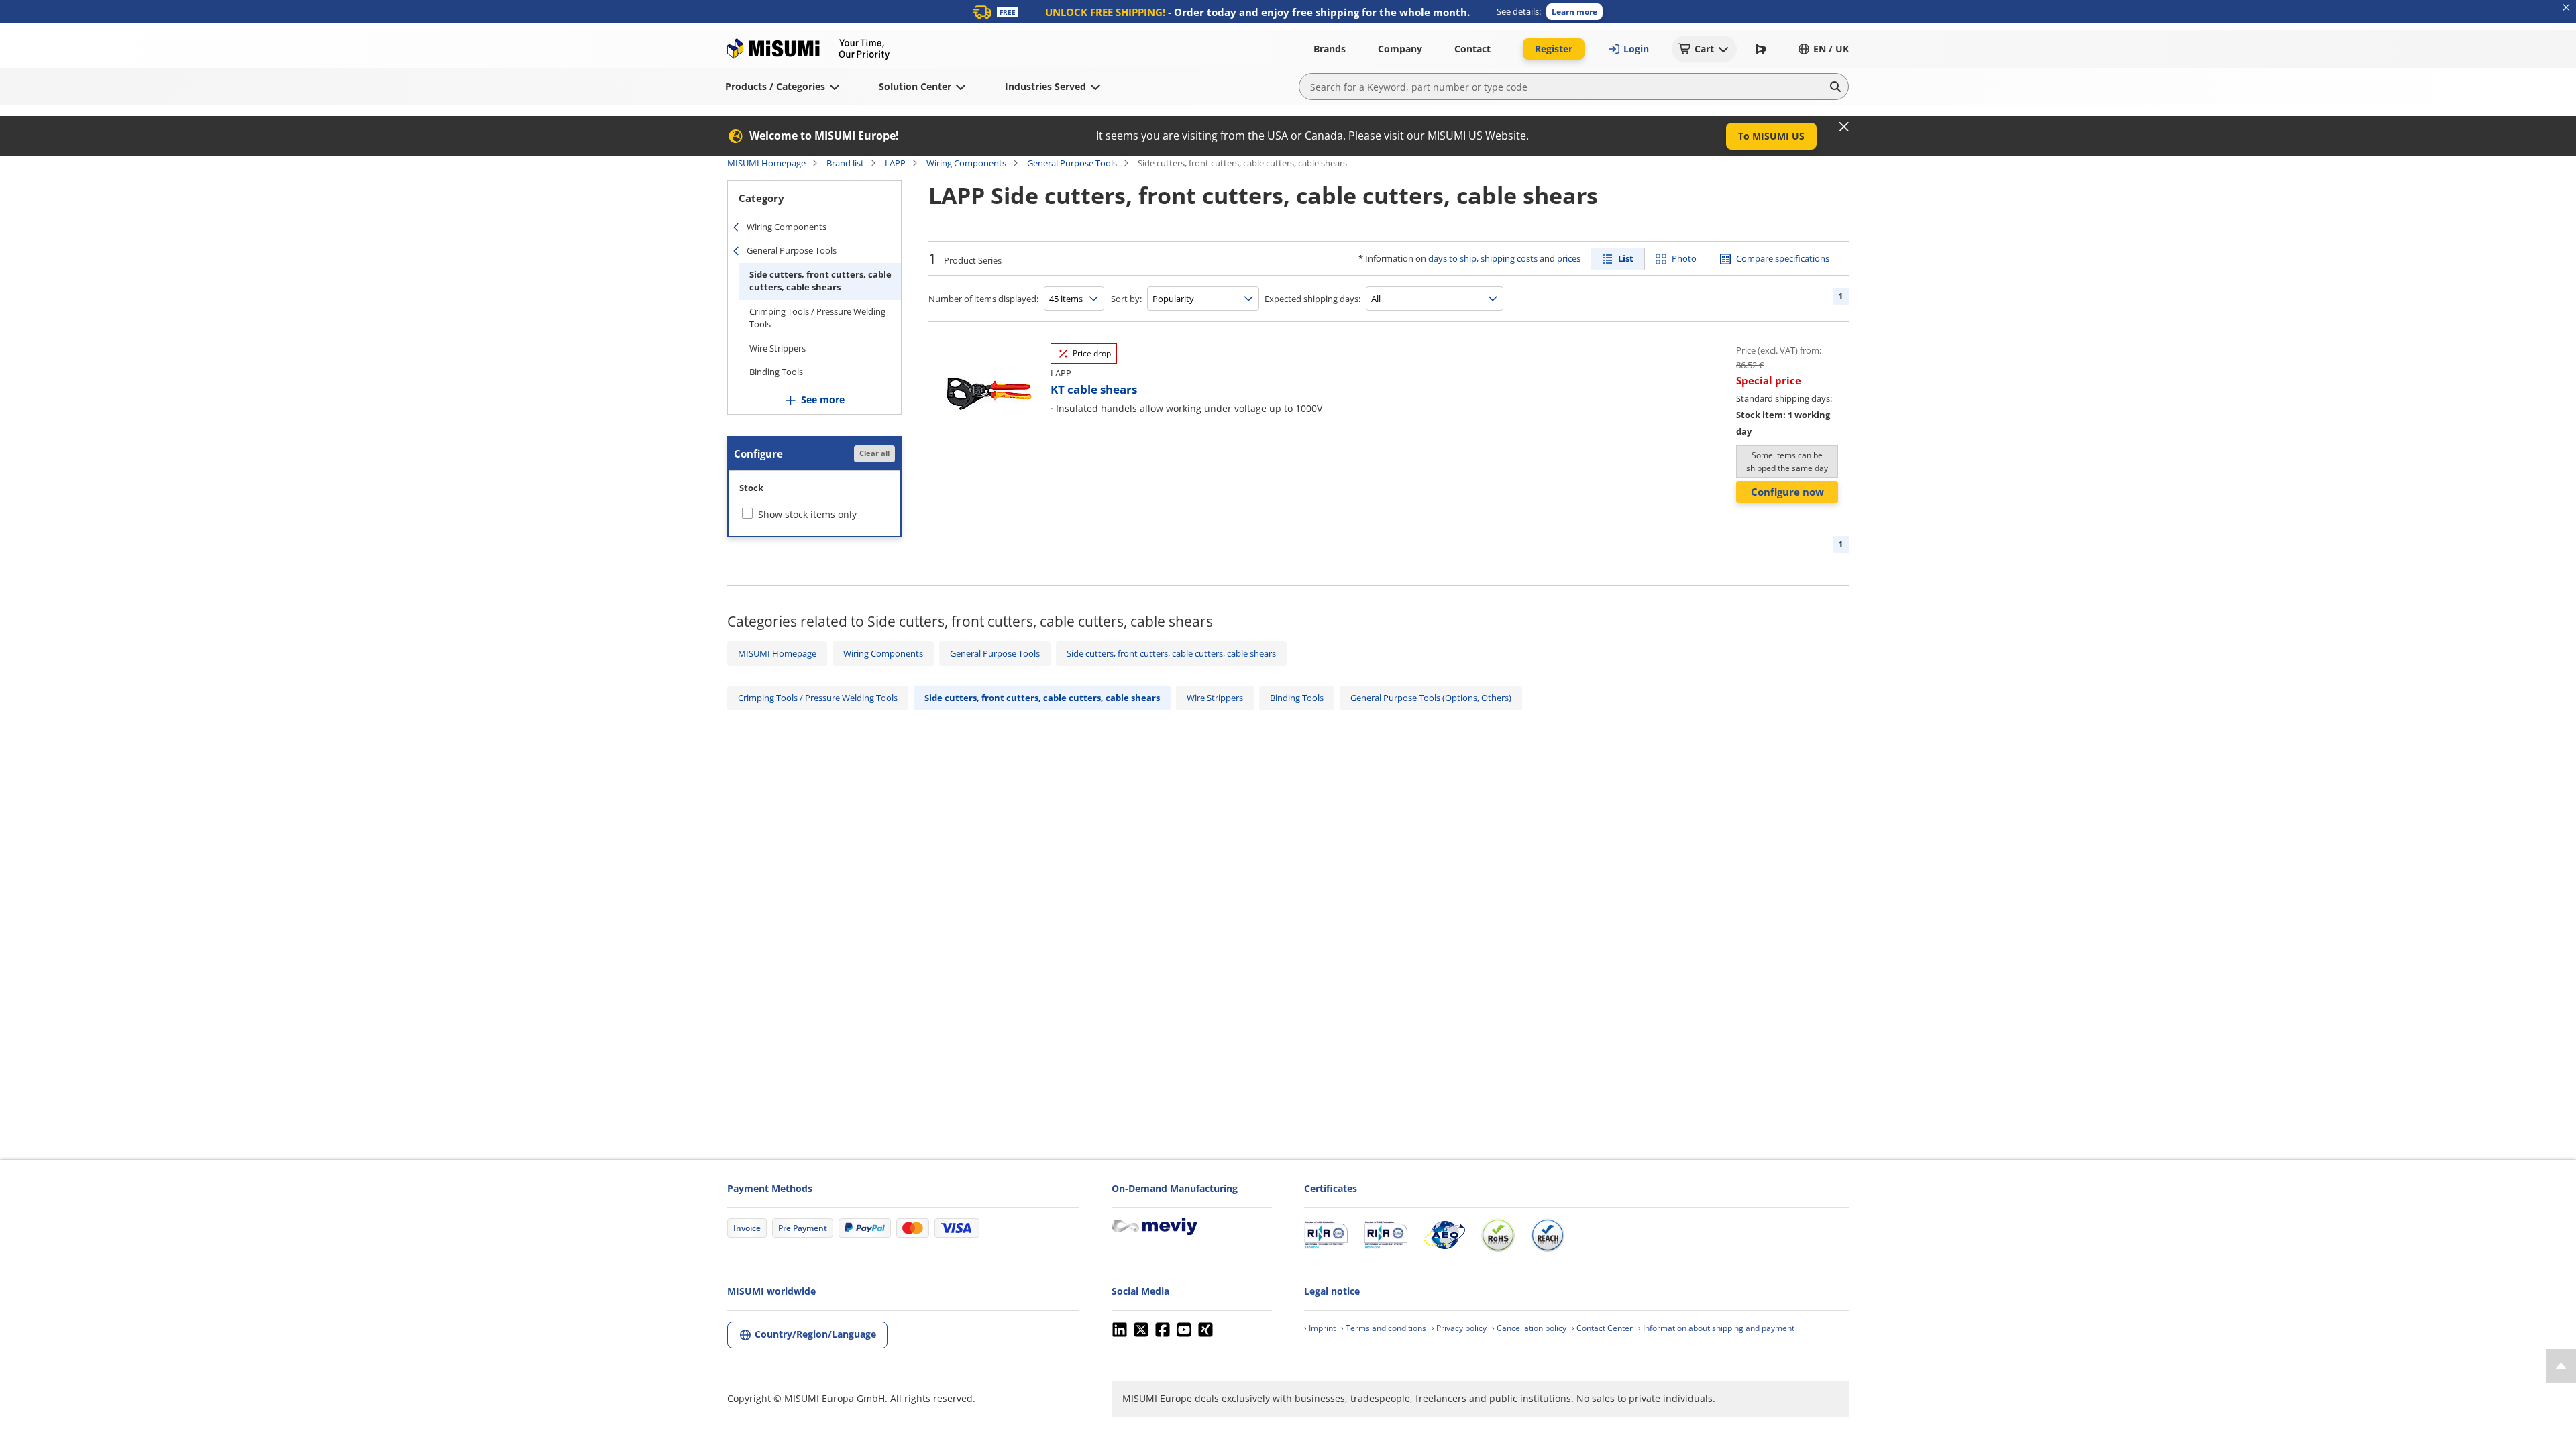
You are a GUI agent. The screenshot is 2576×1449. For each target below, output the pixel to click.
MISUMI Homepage (766, 163)
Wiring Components (966, 163)
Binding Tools (776, 372)
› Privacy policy (1459, 1328)
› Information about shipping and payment (1716, 1328)
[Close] (1844, 127)
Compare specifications (1783, 258)
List (1626, 258)
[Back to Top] (2561, 1366)
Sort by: (1126, 299)
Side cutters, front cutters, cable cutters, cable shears (820, 281)
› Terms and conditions (1384, 1328)
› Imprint (1320, 1328)
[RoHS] (1498, 1235)
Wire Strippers (777, 348)
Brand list (845, 163)
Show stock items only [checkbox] (807, 514)
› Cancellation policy (1529, 1328)
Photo (1684, 258)
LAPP (895, 163)
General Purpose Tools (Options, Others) (1431, 698)
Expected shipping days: (1312, 299)
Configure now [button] (1787, 492)
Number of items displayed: (983, 299)
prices (1569, 258)
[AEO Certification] (1444, 1235)
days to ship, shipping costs (1483, 258)
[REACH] (1548, 1235)
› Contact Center (1602, 1328)
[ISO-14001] (1386, 1235)
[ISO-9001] (1326, 1235)
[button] (1574, 12)
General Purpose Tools (1072, 163)
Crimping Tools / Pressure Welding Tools (817, 318)
